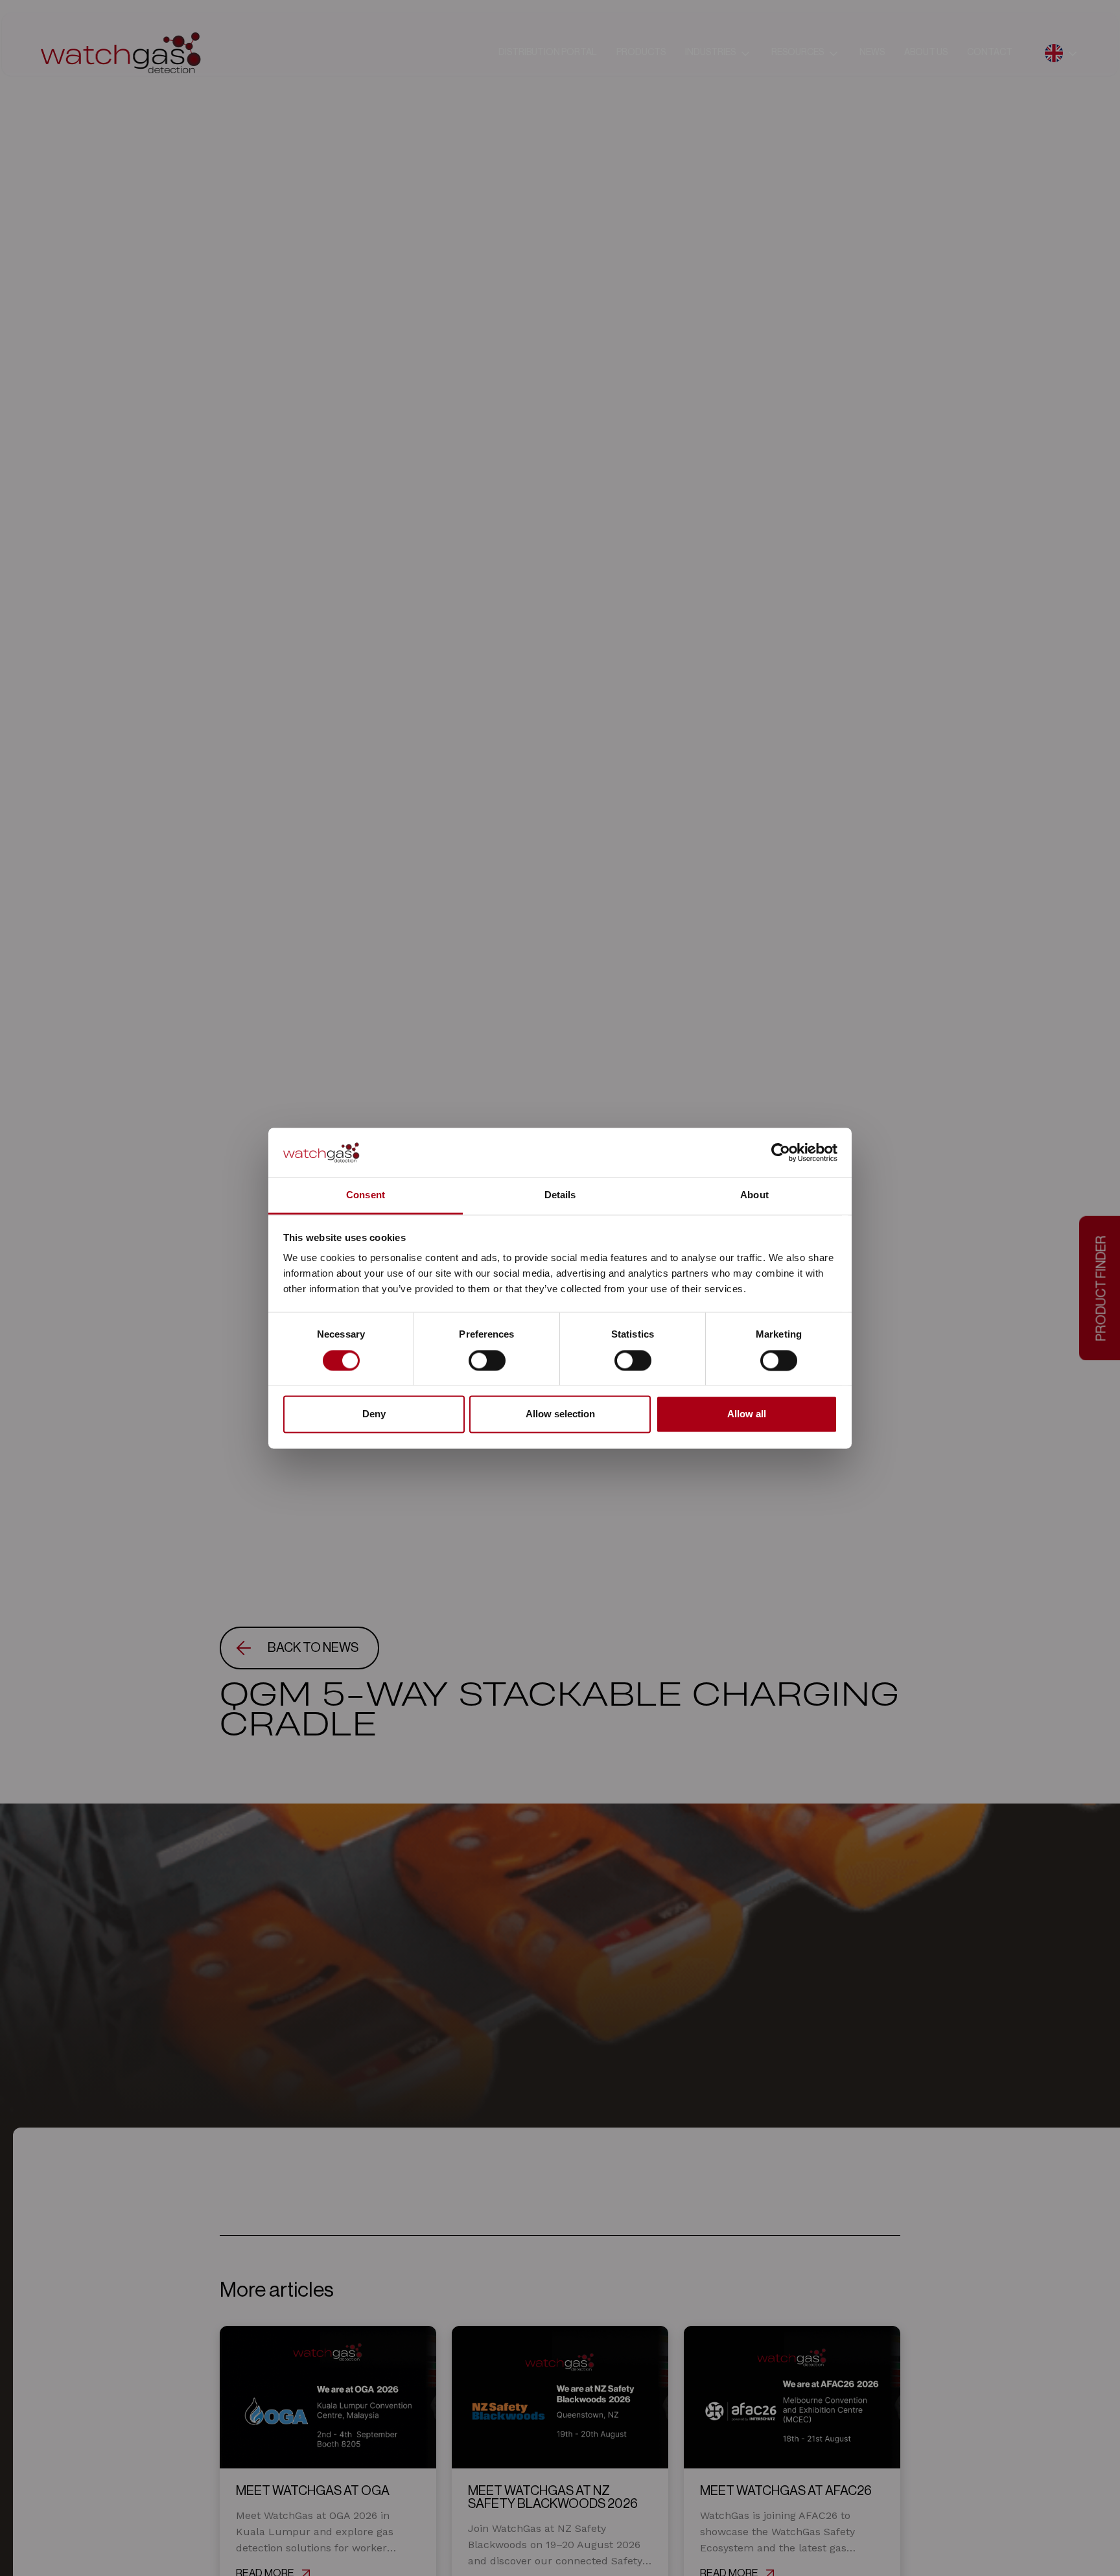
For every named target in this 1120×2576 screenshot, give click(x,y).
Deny (374, 1414)
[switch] (487, 1360)
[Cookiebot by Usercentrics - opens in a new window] (781, 1152)
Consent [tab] (366, 1195)
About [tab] (754, 1195)
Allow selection (560, 1414)
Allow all (747, 1414)
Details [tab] (560, 1195)
